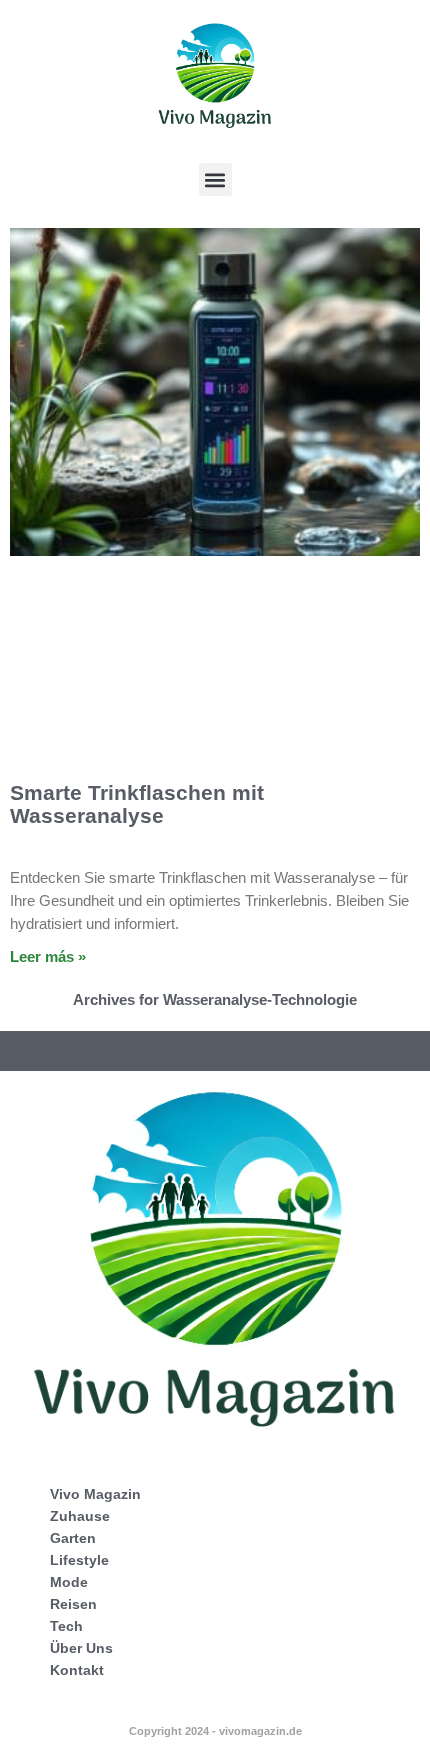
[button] (215, 179)
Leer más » (48, 956)
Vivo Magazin (95, 1494)
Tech (66, 1626)
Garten (73, 1538)
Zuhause (80, 1516)
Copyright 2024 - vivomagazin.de (215, 1731)
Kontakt (77, 1670)
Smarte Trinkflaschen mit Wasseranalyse (137, 804)
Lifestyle (79, 1560)
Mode (69, 1582)
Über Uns (81, 1648)
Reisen (73, 1604)
